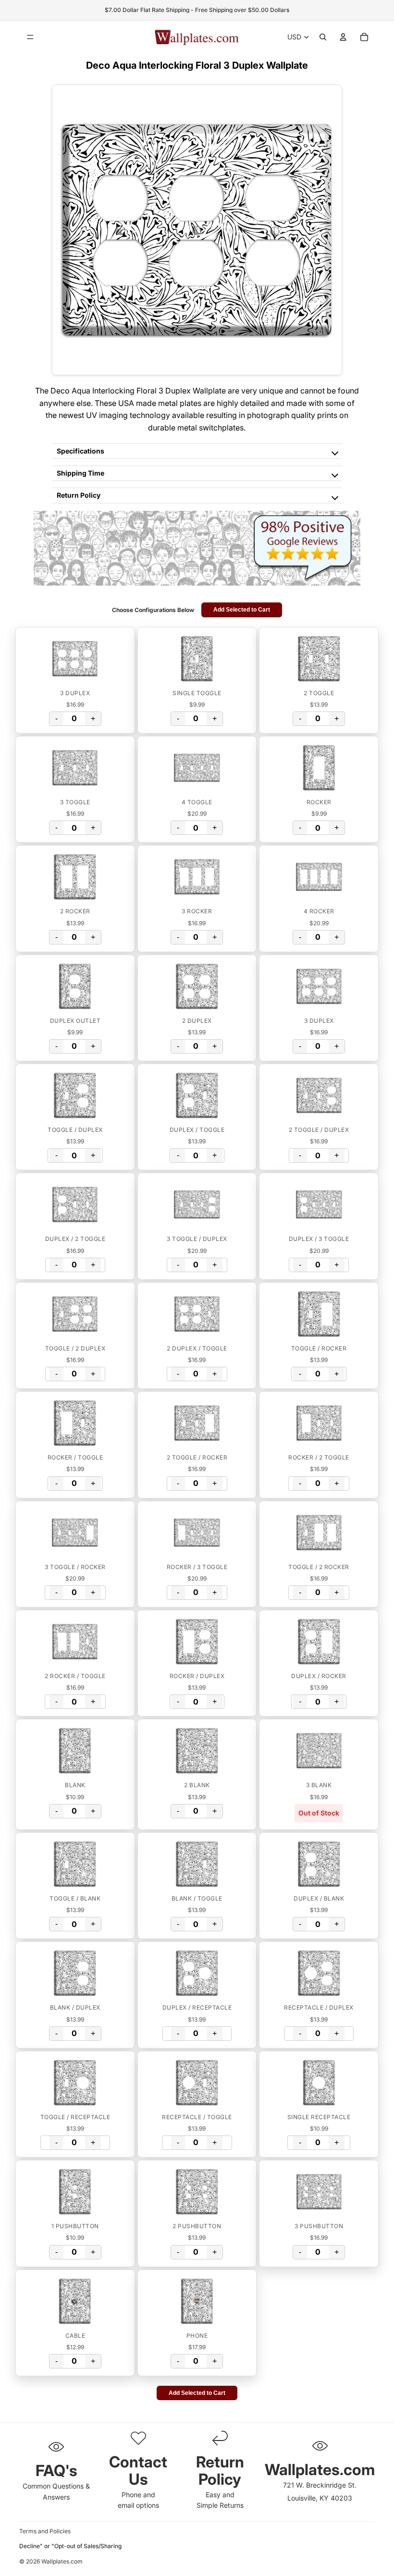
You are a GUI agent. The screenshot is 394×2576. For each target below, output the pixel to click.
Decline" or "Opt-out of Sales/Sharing (70, 2546)
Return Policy (79, 495)
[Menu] (30, 37)
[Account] (343, 37)
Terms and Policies (45, 2531)
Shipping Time (80, 473)
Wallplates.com (62, 2561)
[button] (75, 659)
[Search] (323, 37)
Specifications (80, 451)
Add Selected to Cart (242, 610)
